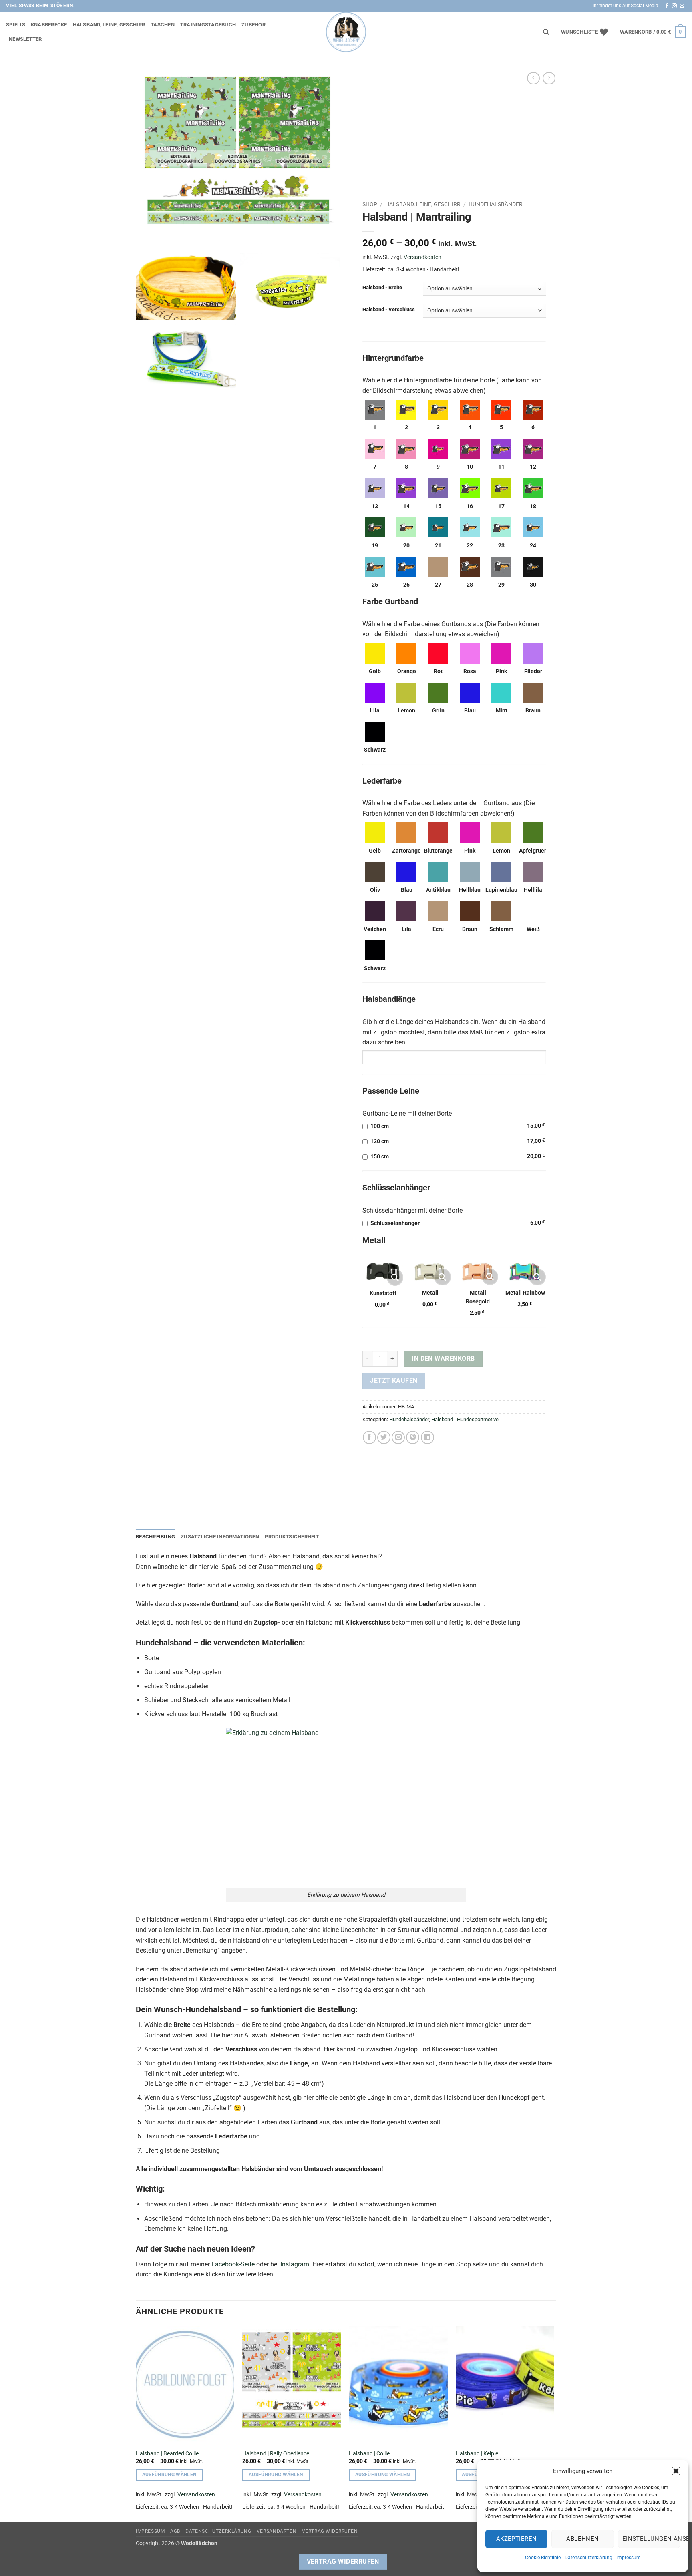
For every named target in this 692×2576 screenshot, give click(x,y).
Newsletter (25, 39)
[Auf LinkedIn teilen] (427, 1437)
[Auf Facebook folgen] (667, 6)
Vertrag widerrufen (330, 2531)
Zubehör (253, 25)
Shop (370, 204)
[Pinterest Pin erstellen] (413, 1437)
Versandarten (277, 2531)
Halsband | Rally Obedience (276, 2454)
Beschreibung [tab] (155, 1537)
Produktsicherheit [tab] (292, 1537)
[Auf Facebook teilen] (369, 1437)
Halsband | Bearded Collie (167, 2454)
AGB (175, 2531)
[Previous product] (549, 78)
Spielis (16, 25)
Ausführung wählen (169, 2475)
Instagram (295, 2264)
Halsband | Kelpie (477, 2454)
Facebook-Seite (233, 2264)
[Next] (554, 2424)
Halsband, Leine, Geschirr (109, 25)
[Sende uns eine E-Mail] (682, 6)
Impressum (629, 2558)
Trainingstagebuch (208, 25)
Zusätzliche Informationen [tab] (220, 1537)
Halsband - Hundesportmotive (465, 1419)
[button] (676, 2471)
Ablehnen (583, 2539)
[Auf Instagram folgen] (674, 6)
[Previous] (136, 2424)
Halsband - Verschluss (389, 310)
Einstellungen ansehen (651, 2539)
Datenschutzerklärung (588, 2558)
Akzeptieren (517, 2539)
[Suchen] (546, 32)
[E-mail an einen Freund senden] (398, 1437)
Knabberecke (49, 25)
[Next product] (533, 78)
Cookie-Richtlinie (543, 2558)
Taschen (163, 25)
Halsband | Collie (369, 2454)
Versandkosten (422, 257)
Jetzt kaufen (394, 1381)
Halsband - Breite (382, 288)
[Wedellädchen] (346, 32)
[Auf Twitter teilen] (384, 1437)
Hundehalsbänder (496, 204)
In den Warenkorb (443, 1359)
